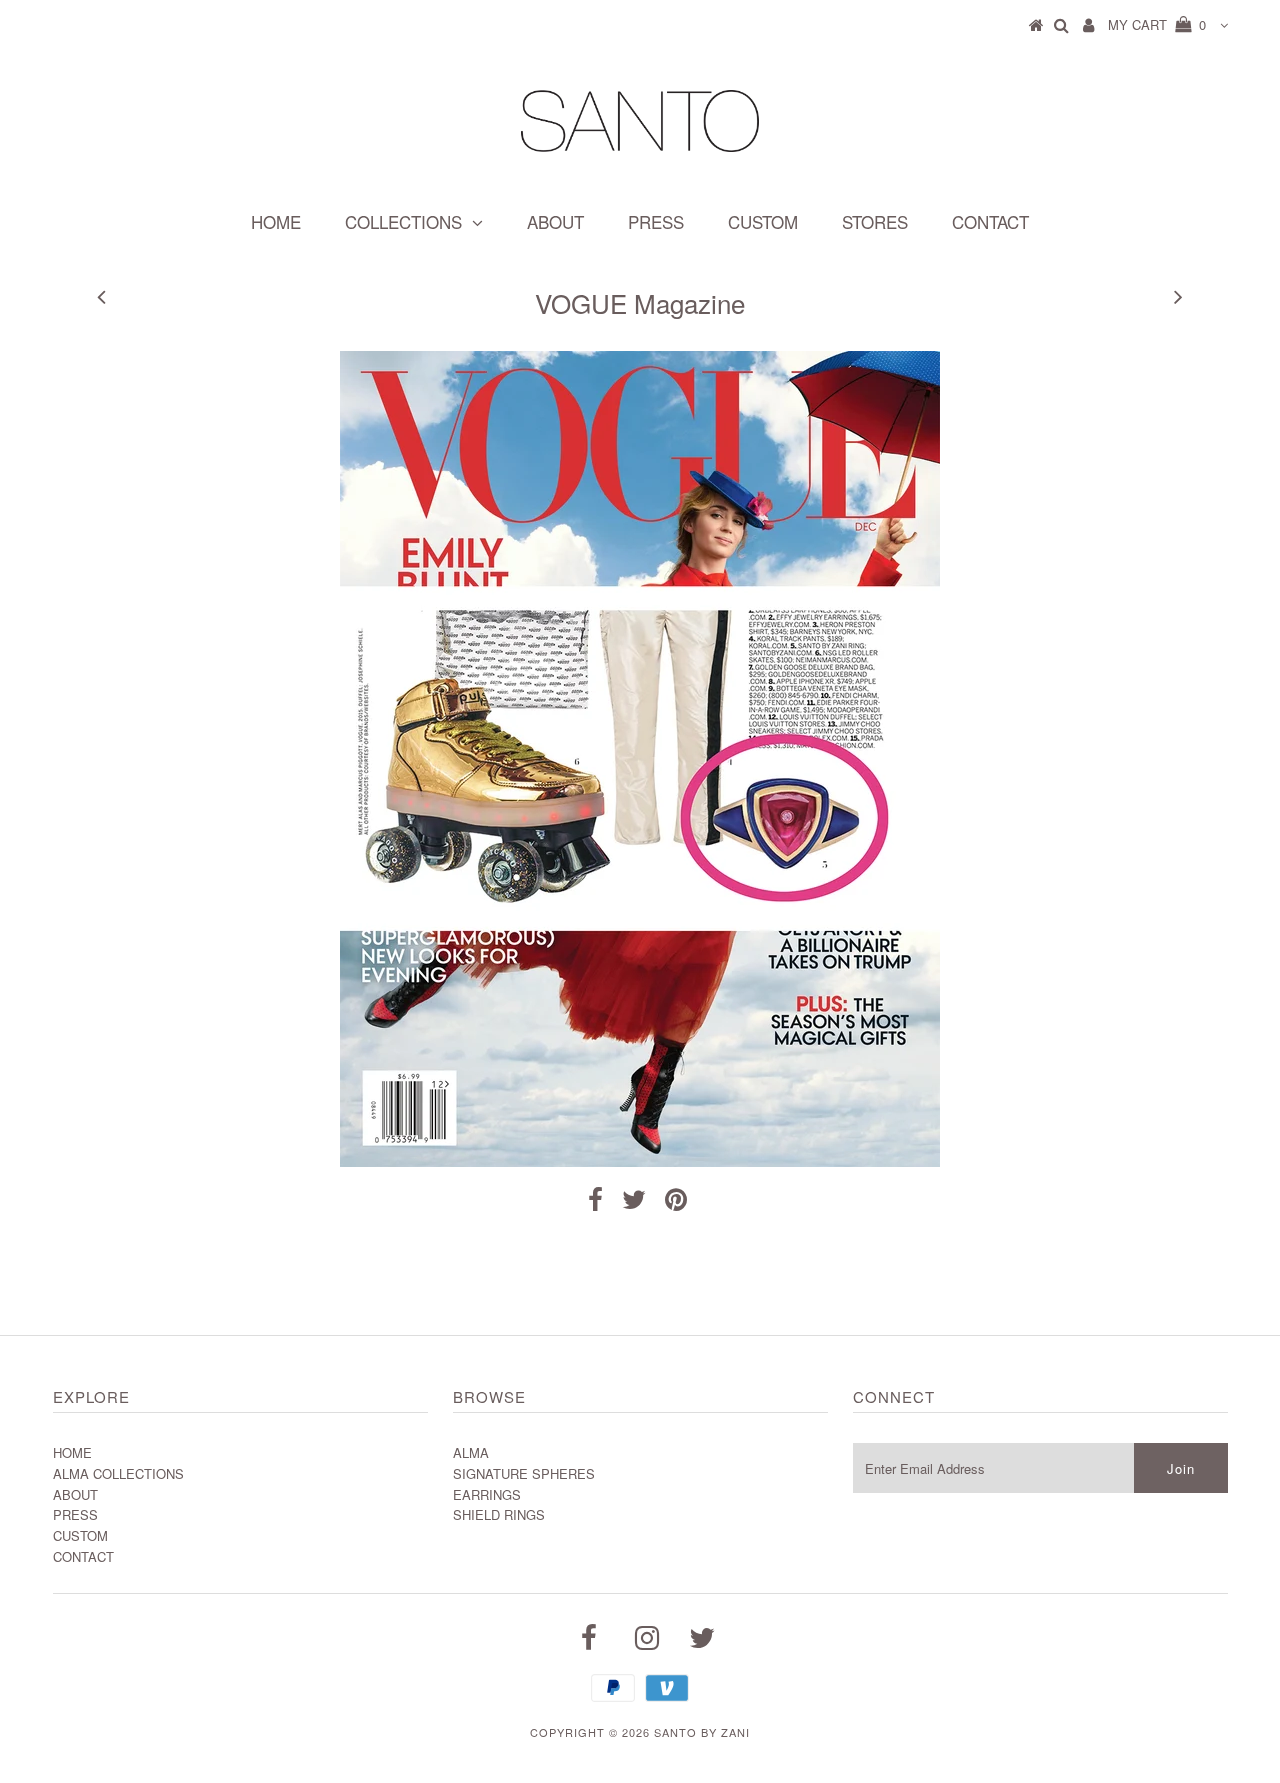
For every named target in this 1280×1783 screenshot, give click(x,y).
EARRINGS (487, 1494)
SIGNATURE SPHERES (524, 1473)
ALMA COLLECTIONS (118, 1473)
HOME (276, 221)
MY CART (1157, 24)
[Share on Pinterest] (676, 1203)
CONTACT (990, 221)
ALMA (471, 1452)
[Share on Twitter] (634, 1203)
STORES (875, 221)
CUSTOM (763, 221)
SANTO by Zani (702, 1732)
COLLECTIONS (403, 221)
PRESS (656, 221)
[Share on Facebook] (595, 1203)
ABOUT (555, 221)
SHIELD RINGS (499, 1514)
